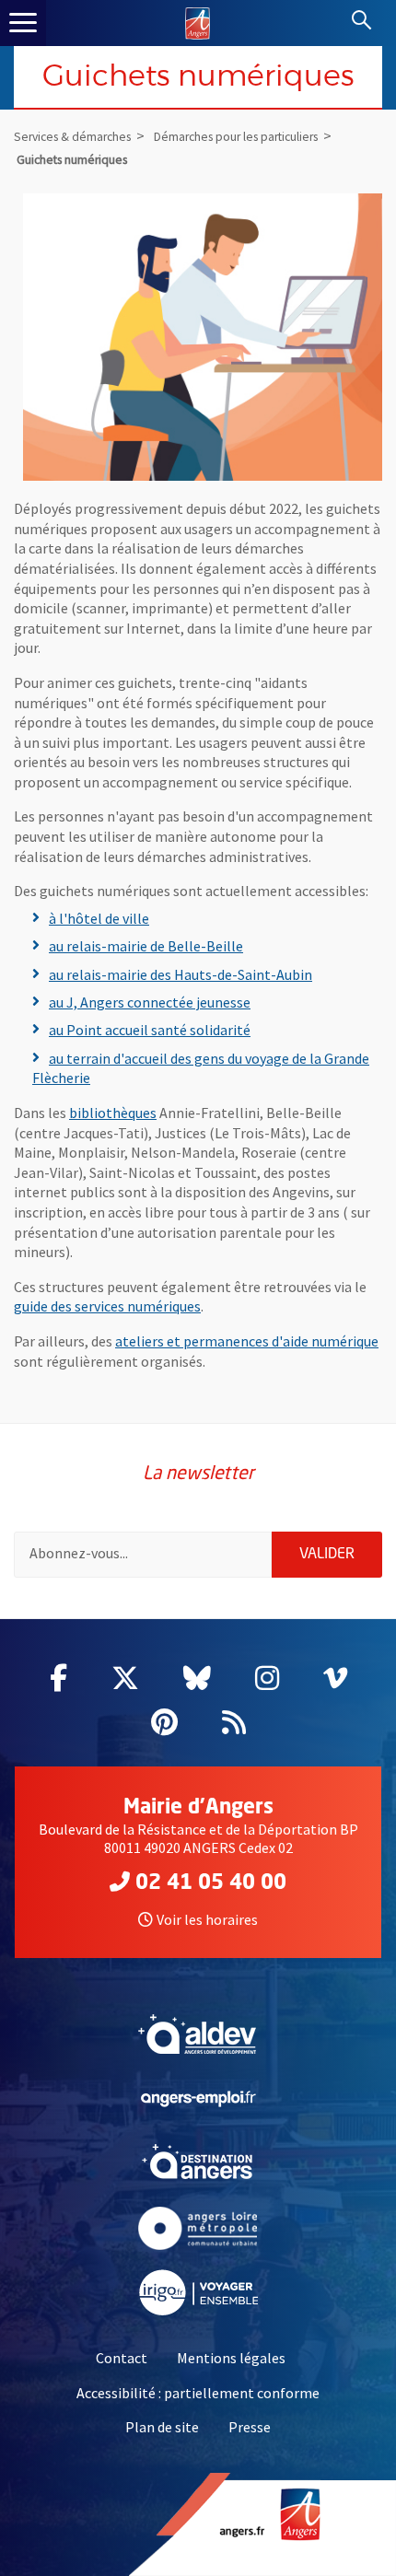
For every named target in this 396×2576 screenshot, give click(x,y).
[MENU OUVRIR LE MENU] (23, 23)
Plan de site (162, 2427)
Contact (122, 2358)
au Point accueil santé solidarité (150, 1030)
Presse (250, 2427)
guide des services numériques (107, 1306)
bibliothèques (113, 1113)
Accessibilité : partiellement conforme (198, 2393)
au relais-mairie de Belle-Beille (146, 946)
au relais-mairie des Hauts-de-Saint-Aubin (181, 974)
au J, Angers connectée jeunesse (150, 1002)
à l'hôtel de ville (99, 918)
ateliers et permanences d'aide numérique (247, 1341)
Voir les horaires (207, 1919)
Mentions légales (231, 2358)
